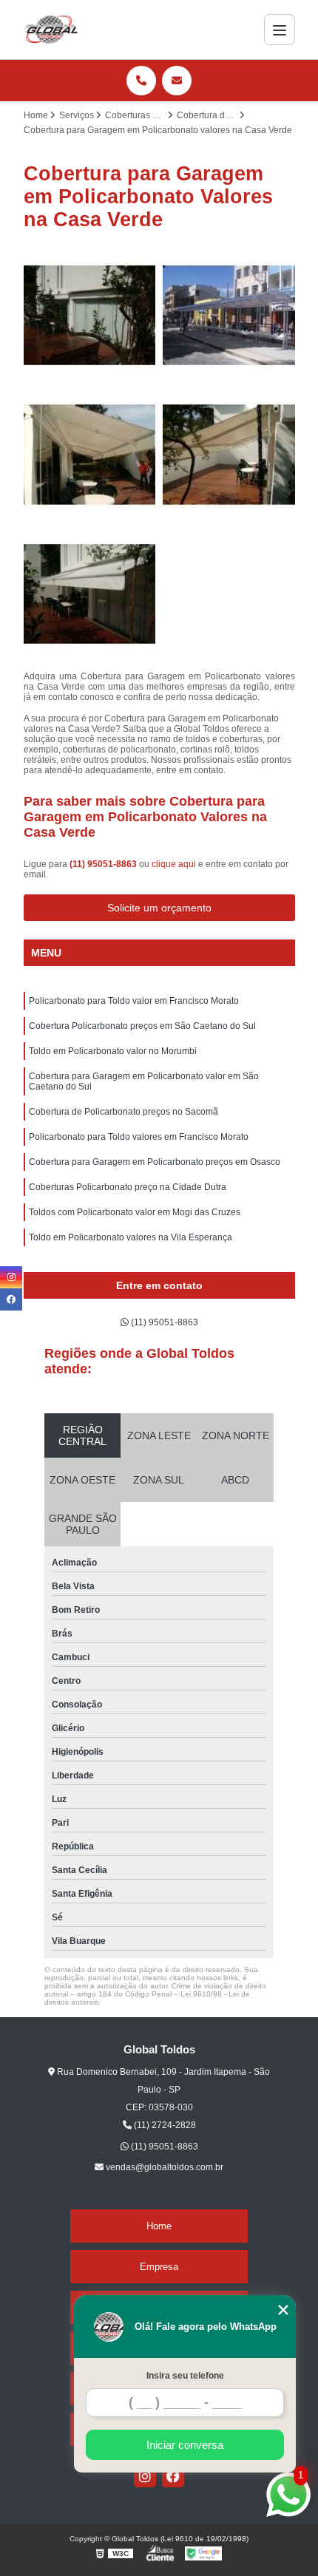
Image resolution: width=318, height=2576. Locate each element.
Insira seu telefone (185, 2376)
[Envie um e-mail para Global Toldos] (177, 81)
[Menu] (280, 30)
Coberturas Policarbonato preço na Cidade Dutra (128, 1187)
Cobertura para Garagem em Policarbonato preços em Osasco (155, 1162)
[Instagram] (145, 2476)
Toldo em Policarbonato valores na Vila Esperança (131, 1237)
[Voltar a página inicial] (51, 30)
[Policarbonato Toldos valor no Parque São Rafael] (90, 455)
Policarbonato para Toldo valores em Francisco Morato (139, 1137)
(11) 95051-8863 (104, 864)
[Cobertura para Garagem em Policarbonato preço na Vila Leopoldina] (90, 595)
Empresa (159, 2267)
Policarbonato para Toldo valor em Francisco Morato (134, 1001)
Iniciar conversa (185, 2445)
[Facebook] (173, 2476)
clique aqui (174, 864)
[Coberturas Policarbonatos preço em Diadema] (229, 316)
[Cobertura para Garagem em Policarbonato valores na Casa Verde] (229, 455)
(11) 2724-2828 (164, 2125)
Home (159, 2226)
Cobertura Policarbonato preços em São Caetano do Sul (142, 1026)
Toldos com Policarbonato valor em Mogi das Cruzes (135, 1212)
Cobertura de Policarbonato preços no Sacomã (124, 1112)
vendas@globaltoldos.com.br (163, 2167)
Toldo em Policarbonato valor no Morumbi (113, 1051)
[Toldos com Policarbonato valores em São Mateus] (90, 316)
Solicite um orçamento (159, 908)
